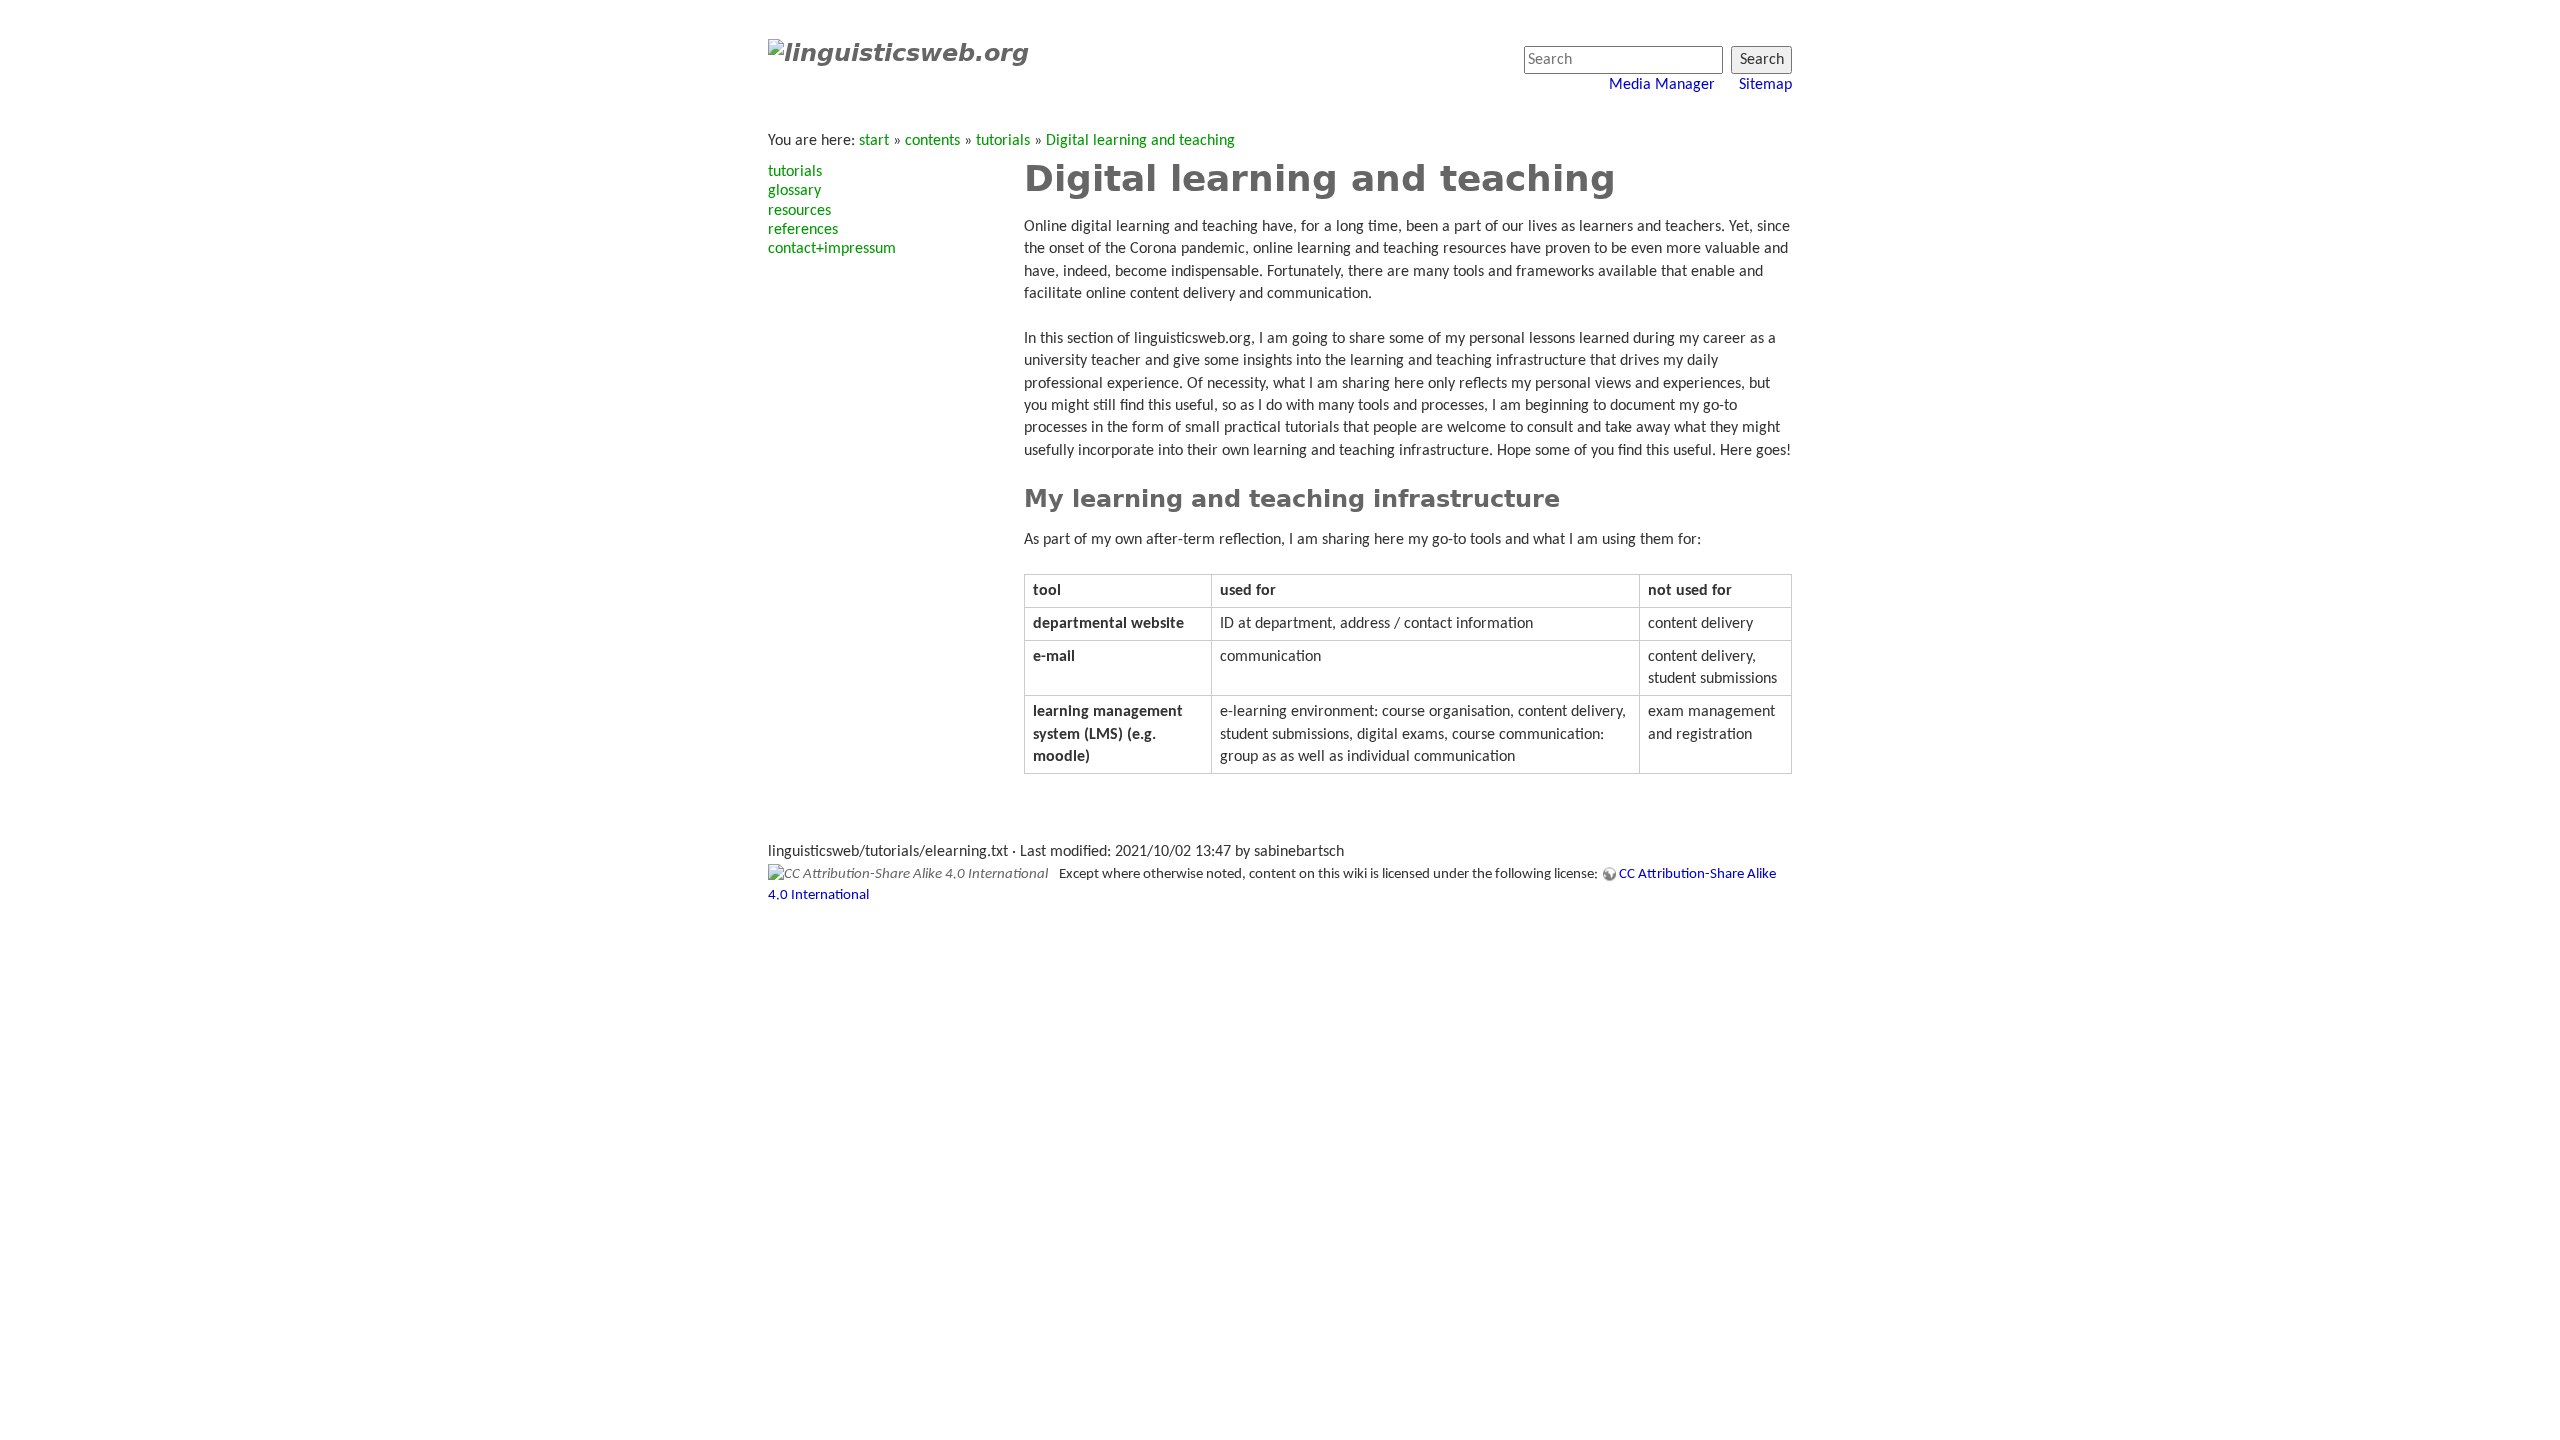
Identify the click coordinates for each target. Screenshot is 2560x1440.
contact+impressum (832, 249)
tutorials (1003, 141)
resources (799, 211)
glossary (794, 191)
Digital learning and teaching (1140, 141)
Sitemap (1765, 85)
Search (1762, 60)
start (874, 141)
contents (932, 141)
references (803, 230)
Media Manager (1662, 85)
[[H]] (898, 52)
